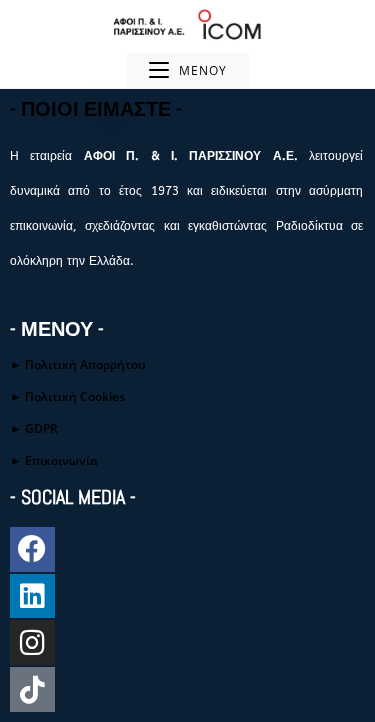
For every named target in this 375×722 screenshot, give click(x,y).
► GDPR (34, 428)
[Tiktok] (32, 689)
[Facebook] (32, 549)
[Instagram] (32, 642)
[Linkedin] (32, 596)
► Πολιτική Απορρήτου (78, 364)
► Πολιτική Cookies (67, 396)
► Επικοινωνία (54, 460)
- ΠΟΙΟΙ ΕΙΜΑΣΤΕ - (96, 109)
